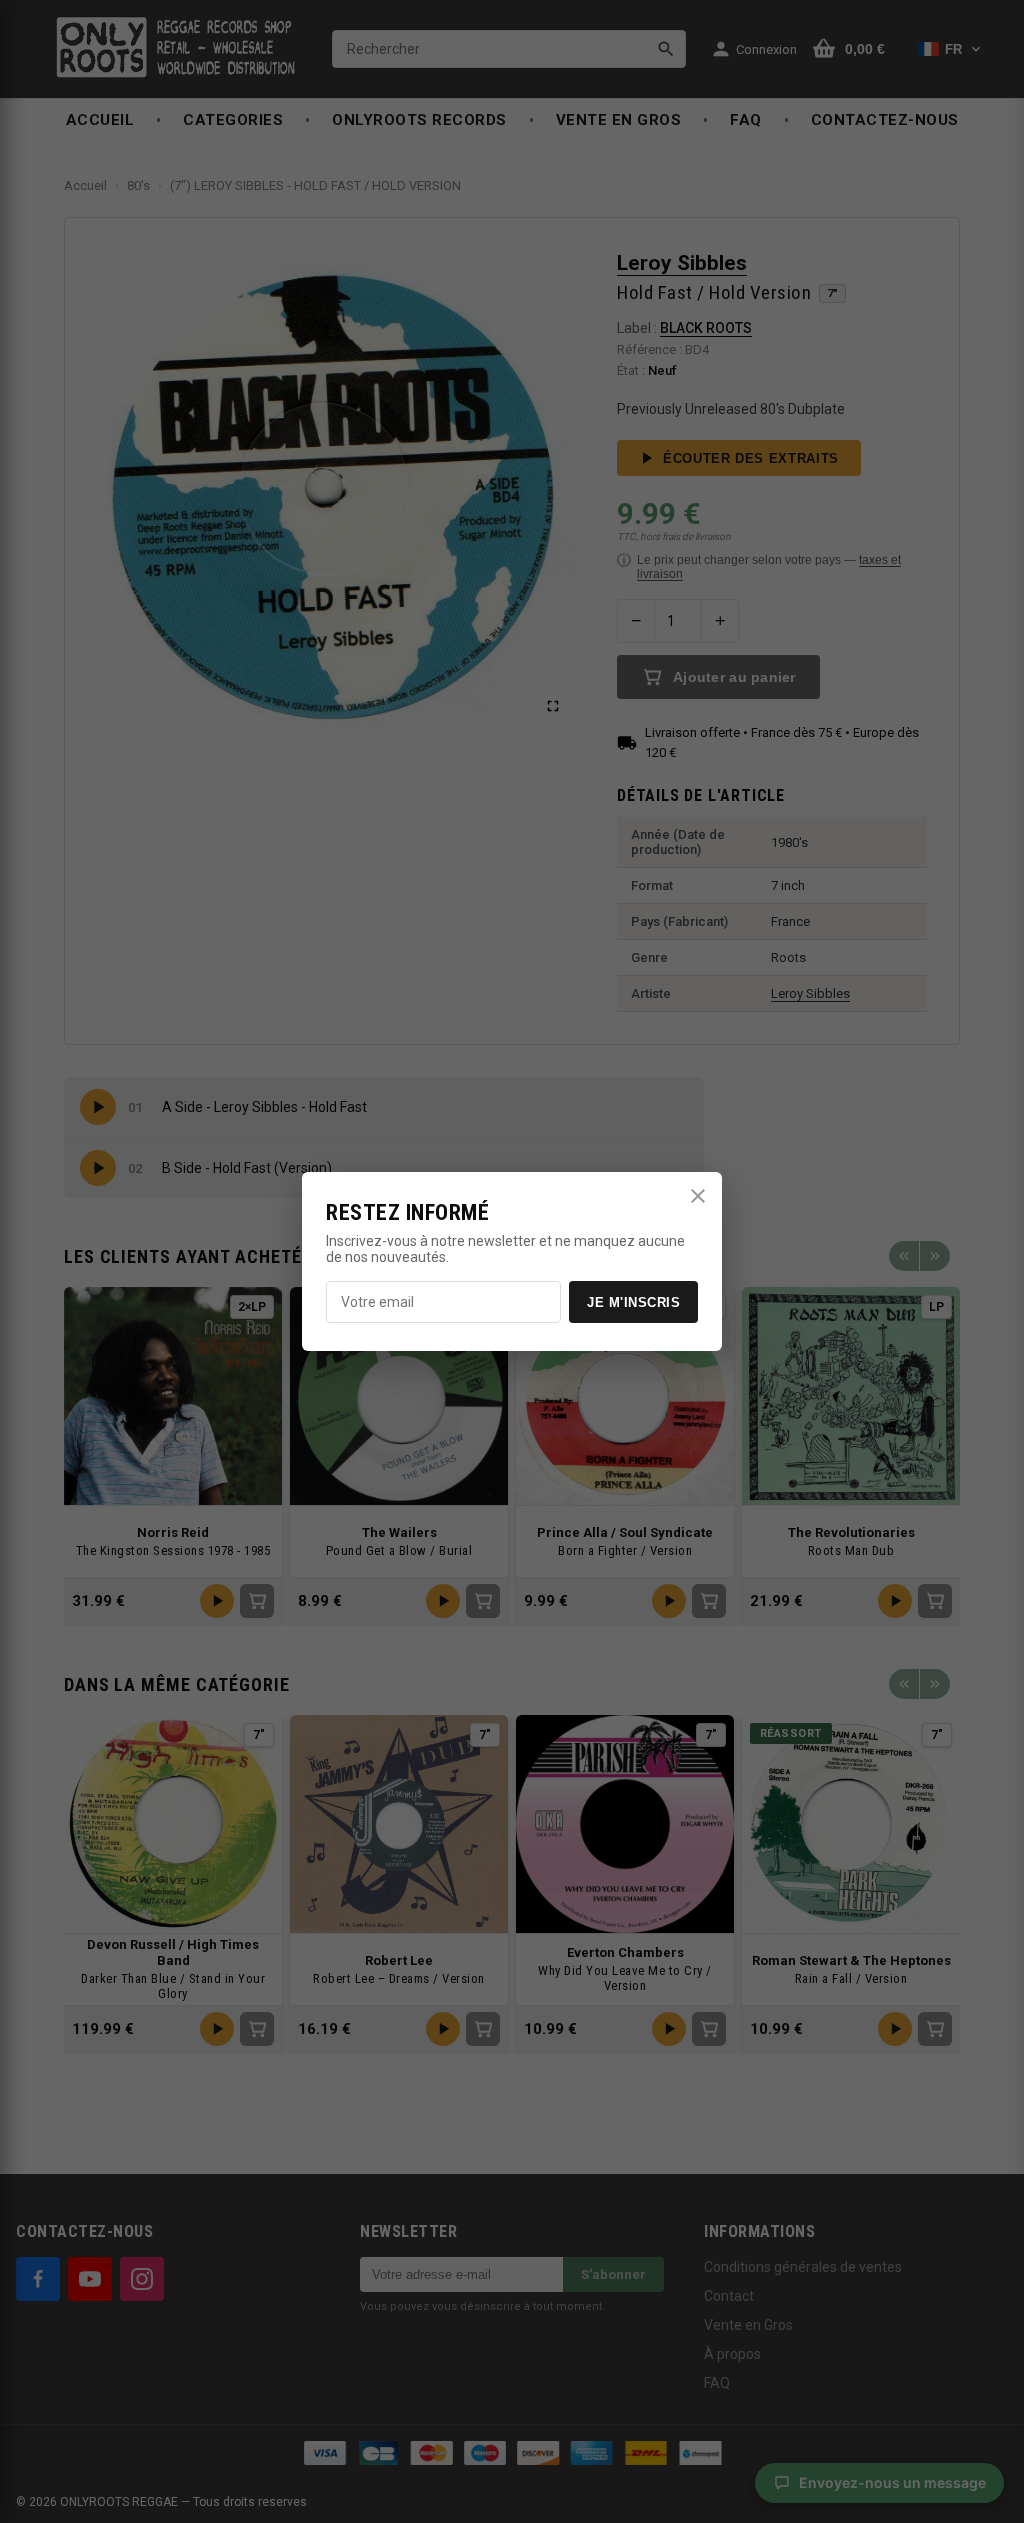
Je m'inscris (633, 1302)
